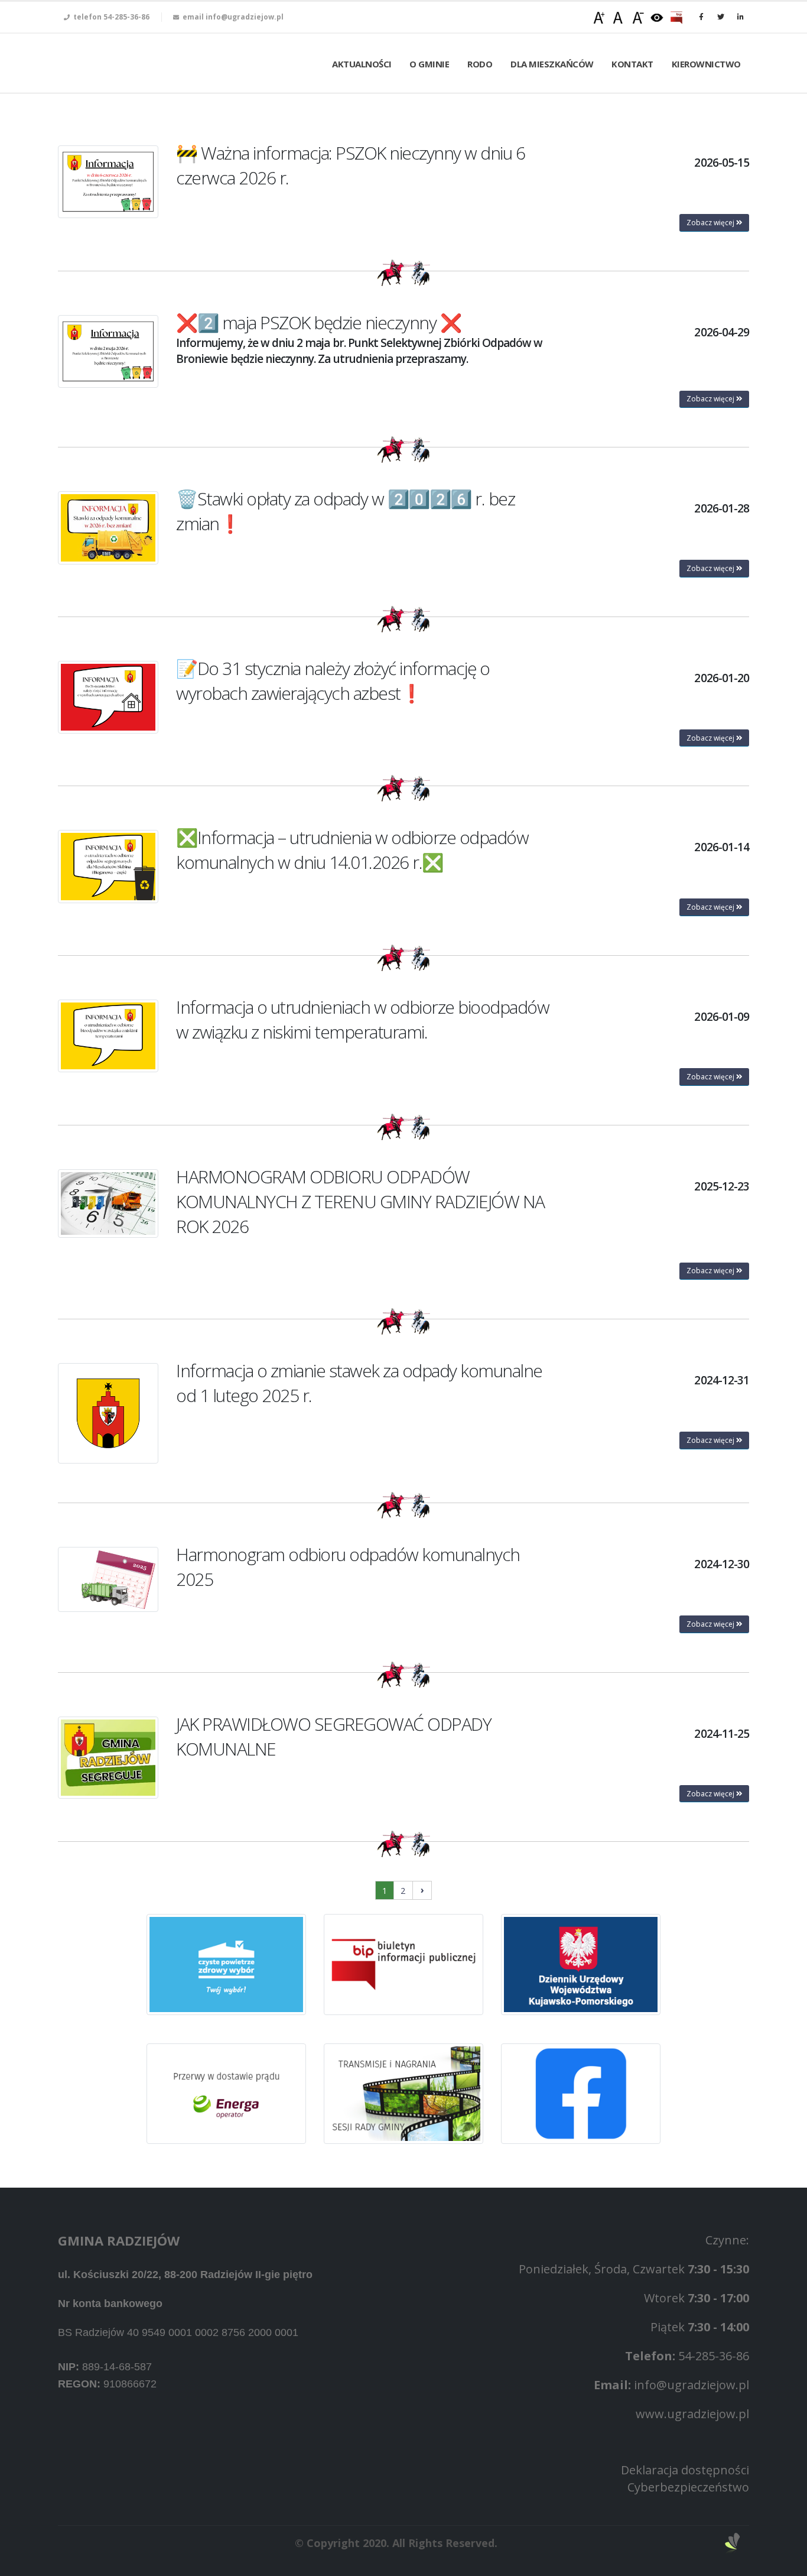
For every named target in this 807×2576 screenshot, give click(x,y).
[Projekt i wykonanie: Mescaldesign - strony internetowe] (733, 2543)
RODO (480, 64)
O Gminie (429, 64)
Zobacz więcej (711, 223)
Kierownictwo (706, 64)
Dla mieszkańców (552, 64)
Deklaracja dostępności (685, 2470)
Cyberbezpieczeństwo (688, 2487)
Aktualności (362, 64)
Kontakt (632, 64)
